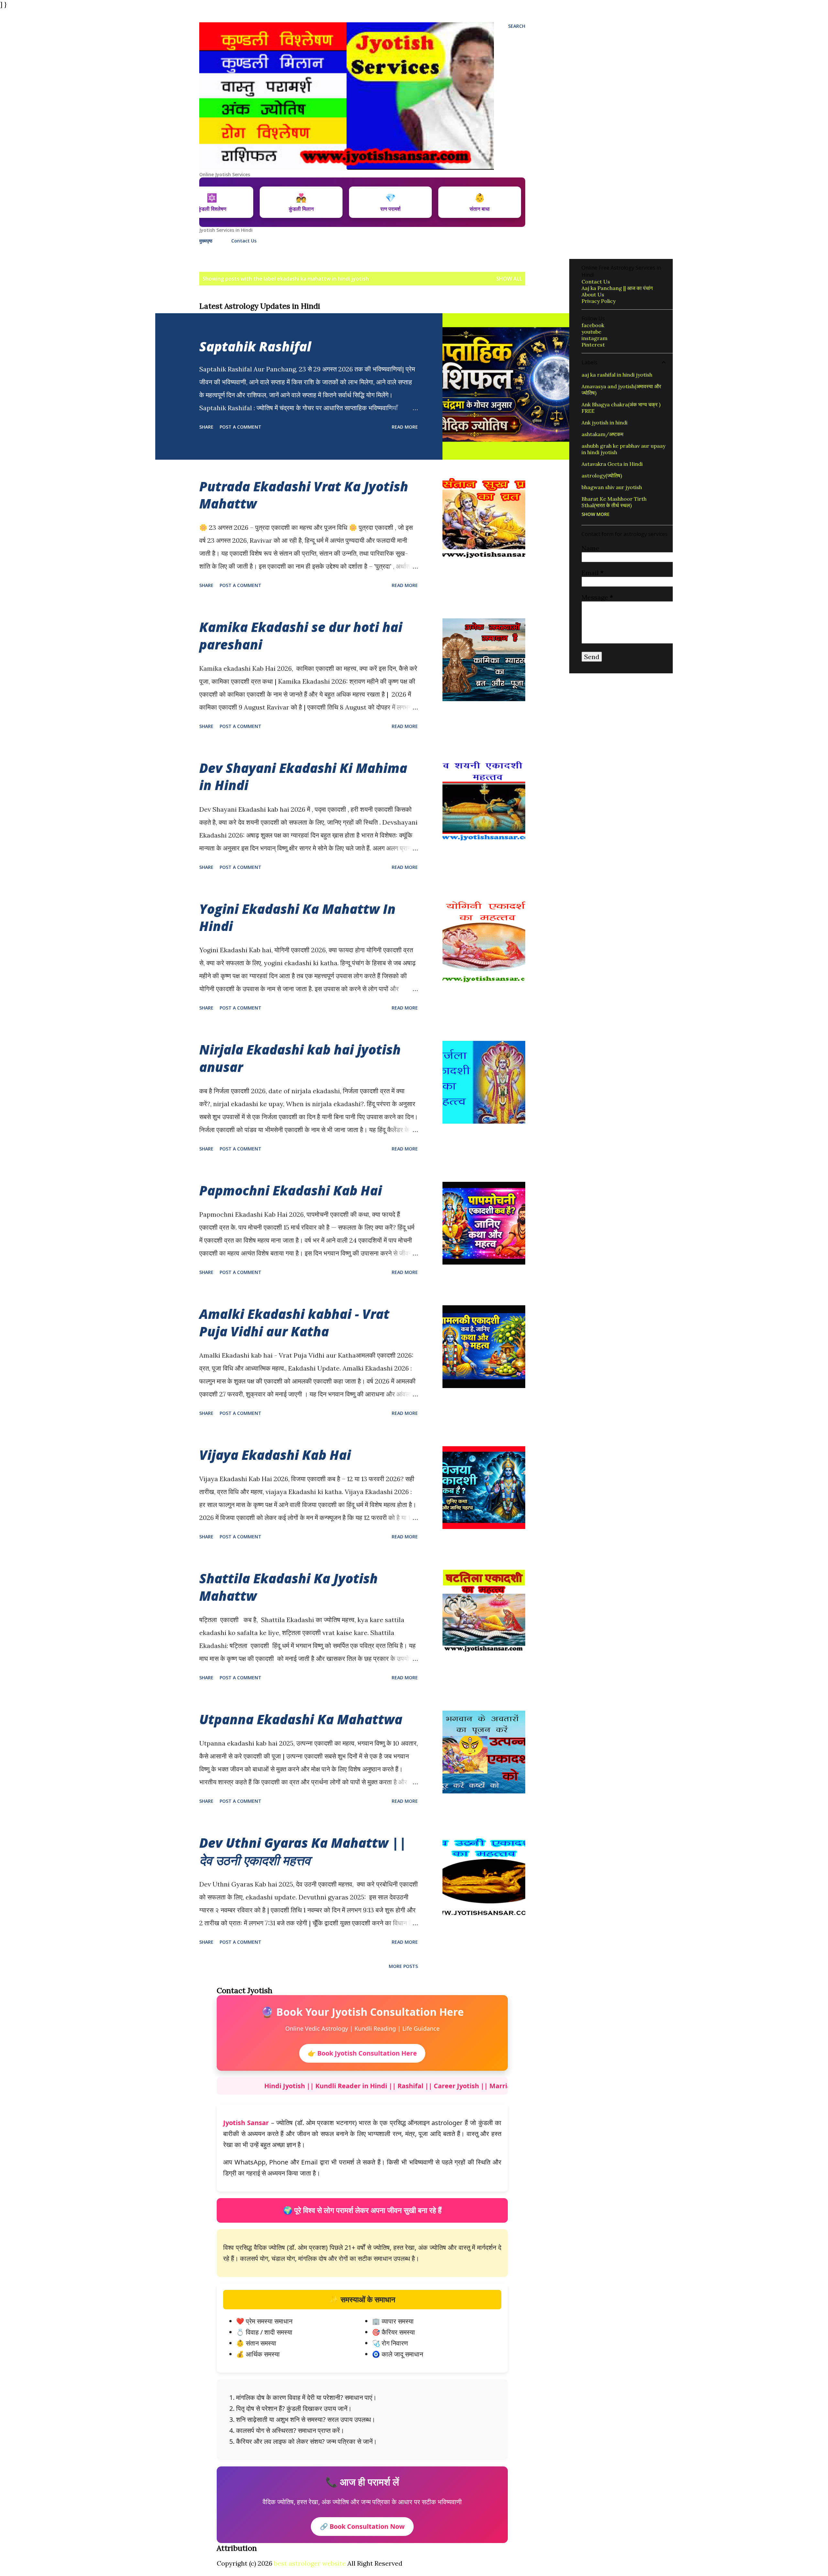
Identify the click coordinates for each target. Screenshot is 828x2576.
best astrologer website (310, 2563)
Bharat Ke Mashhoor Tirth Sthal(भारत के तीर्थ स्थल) (614, 502)
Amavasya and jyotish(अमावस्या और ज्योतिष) (621, 390)
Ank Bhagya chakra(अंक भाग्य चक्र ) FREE (621, 408)
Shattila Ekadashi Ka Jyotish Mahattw (289, 1587)
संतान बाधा (465, 202)
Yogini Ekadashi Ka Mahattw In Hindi (297, 917)
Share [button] (206, 427)
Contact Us (244, 241)
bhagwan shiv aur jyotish (612, 487)
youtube (591, 332)
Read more (405, 427)
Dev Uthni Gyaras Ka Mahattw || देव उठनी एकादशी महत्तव (303, 1851)
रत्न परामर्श (376, 202)
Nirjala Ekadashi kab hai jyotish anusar (300, 1058)
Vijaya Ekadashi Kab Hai (275, 1455)
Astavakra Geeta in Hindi (612, 464)
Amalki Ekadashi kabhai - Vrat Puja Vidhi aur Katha (294, 1322)
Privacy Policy (599, 301)
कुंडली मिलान (286, 202)
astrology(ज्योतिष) (602, 476)
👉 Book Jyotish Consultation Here (362, 2053)
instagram (594, 338)
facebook (593, 325)
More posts (403, 1966)
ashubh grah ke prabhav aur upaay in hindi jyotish (623, 449)
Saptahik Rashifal (255, 346)
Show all (509, 279)
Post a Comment (240, 427)
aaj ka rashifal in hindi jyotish (617, 375)
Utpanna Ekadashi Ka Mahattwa (301, 1719)
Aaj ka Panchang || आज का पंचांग (617, 288)
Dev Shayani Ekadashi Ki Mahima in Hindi (303, 776)
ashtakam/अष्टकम (602, 434)
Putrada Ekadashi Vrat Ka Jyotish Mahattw (304, 495)
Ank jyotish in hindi (605, 422)
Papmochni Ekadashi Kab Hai (291, 1190)
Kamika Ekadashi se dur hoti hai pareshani (301, 636)
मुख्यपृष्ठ (206, 241)
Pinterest (593, 345)
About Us (593, 294)
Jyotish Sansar (246, 2123)
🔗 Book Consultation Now (362, 2526)
